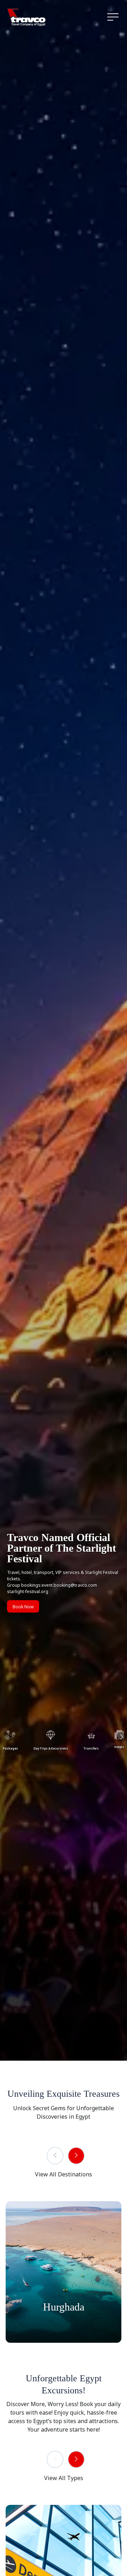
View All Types (64, 2478)
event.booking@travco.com (69, 1585)
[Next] (76, 2156)
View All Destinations (64, 2174)
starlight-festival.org (28, 1592)
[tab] (51, 1739)
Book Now (23, 1607)
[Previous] (55, 2156)
